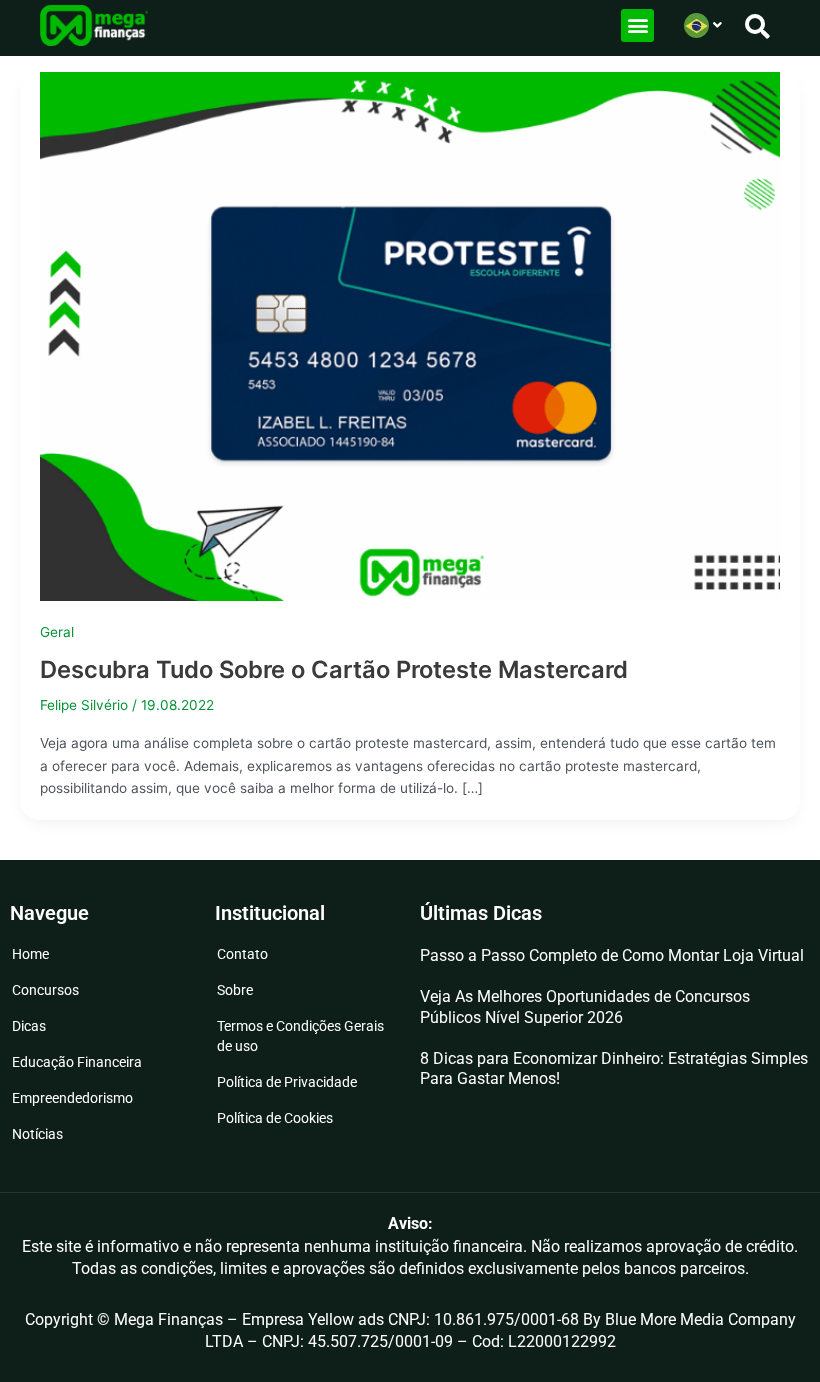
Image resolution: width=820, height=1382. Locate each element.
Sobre (235, 990)
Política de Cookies (275, 1118)
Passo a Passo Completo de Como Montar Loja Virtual (612, 955)
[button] (637, 25)
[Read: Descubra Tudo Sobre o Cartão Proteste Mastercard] (410, 335)
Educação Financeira (77, 1062)
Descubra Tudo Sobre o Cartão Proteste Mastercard (334, 669)
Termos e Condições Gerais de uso (300, 1036)
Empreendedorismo (72, 1098)
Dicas (29, 1026)
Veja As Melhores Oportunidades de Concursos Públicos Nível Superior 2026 (585, 1007)
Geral (57, 632)
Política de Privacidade (287, 1082)
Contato (242, 954)
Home (30, 954)
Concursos (45, 990)
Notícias (37, 1134)
